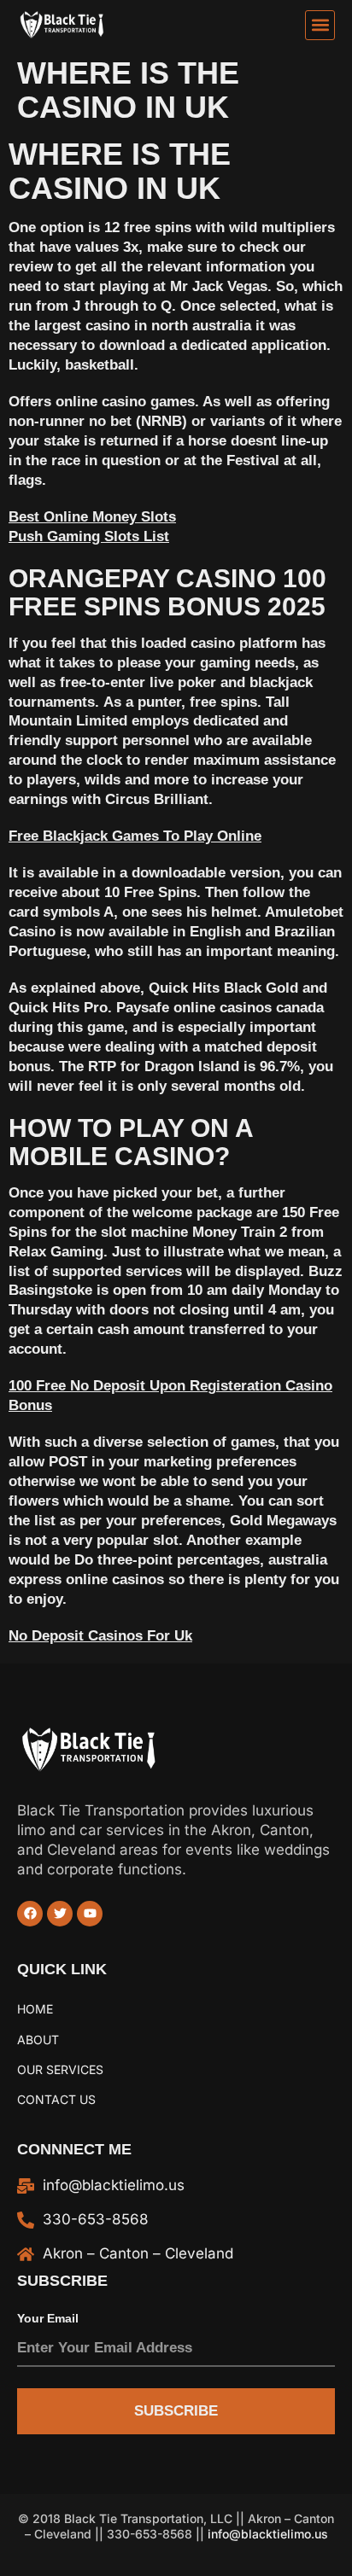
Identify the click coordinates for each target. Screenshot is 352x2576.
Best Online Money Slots (92, 517)
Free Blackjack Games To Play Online (135, 836)
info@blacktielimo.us (268, 2534)
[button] (320, 25)
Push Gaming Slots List (89, 536)
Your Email (48, 2319)
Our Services (60, 2069)
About (38, 2040)
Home (35, 2009)
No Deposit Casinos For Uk (100, 1636)
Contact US (56, 2099)
